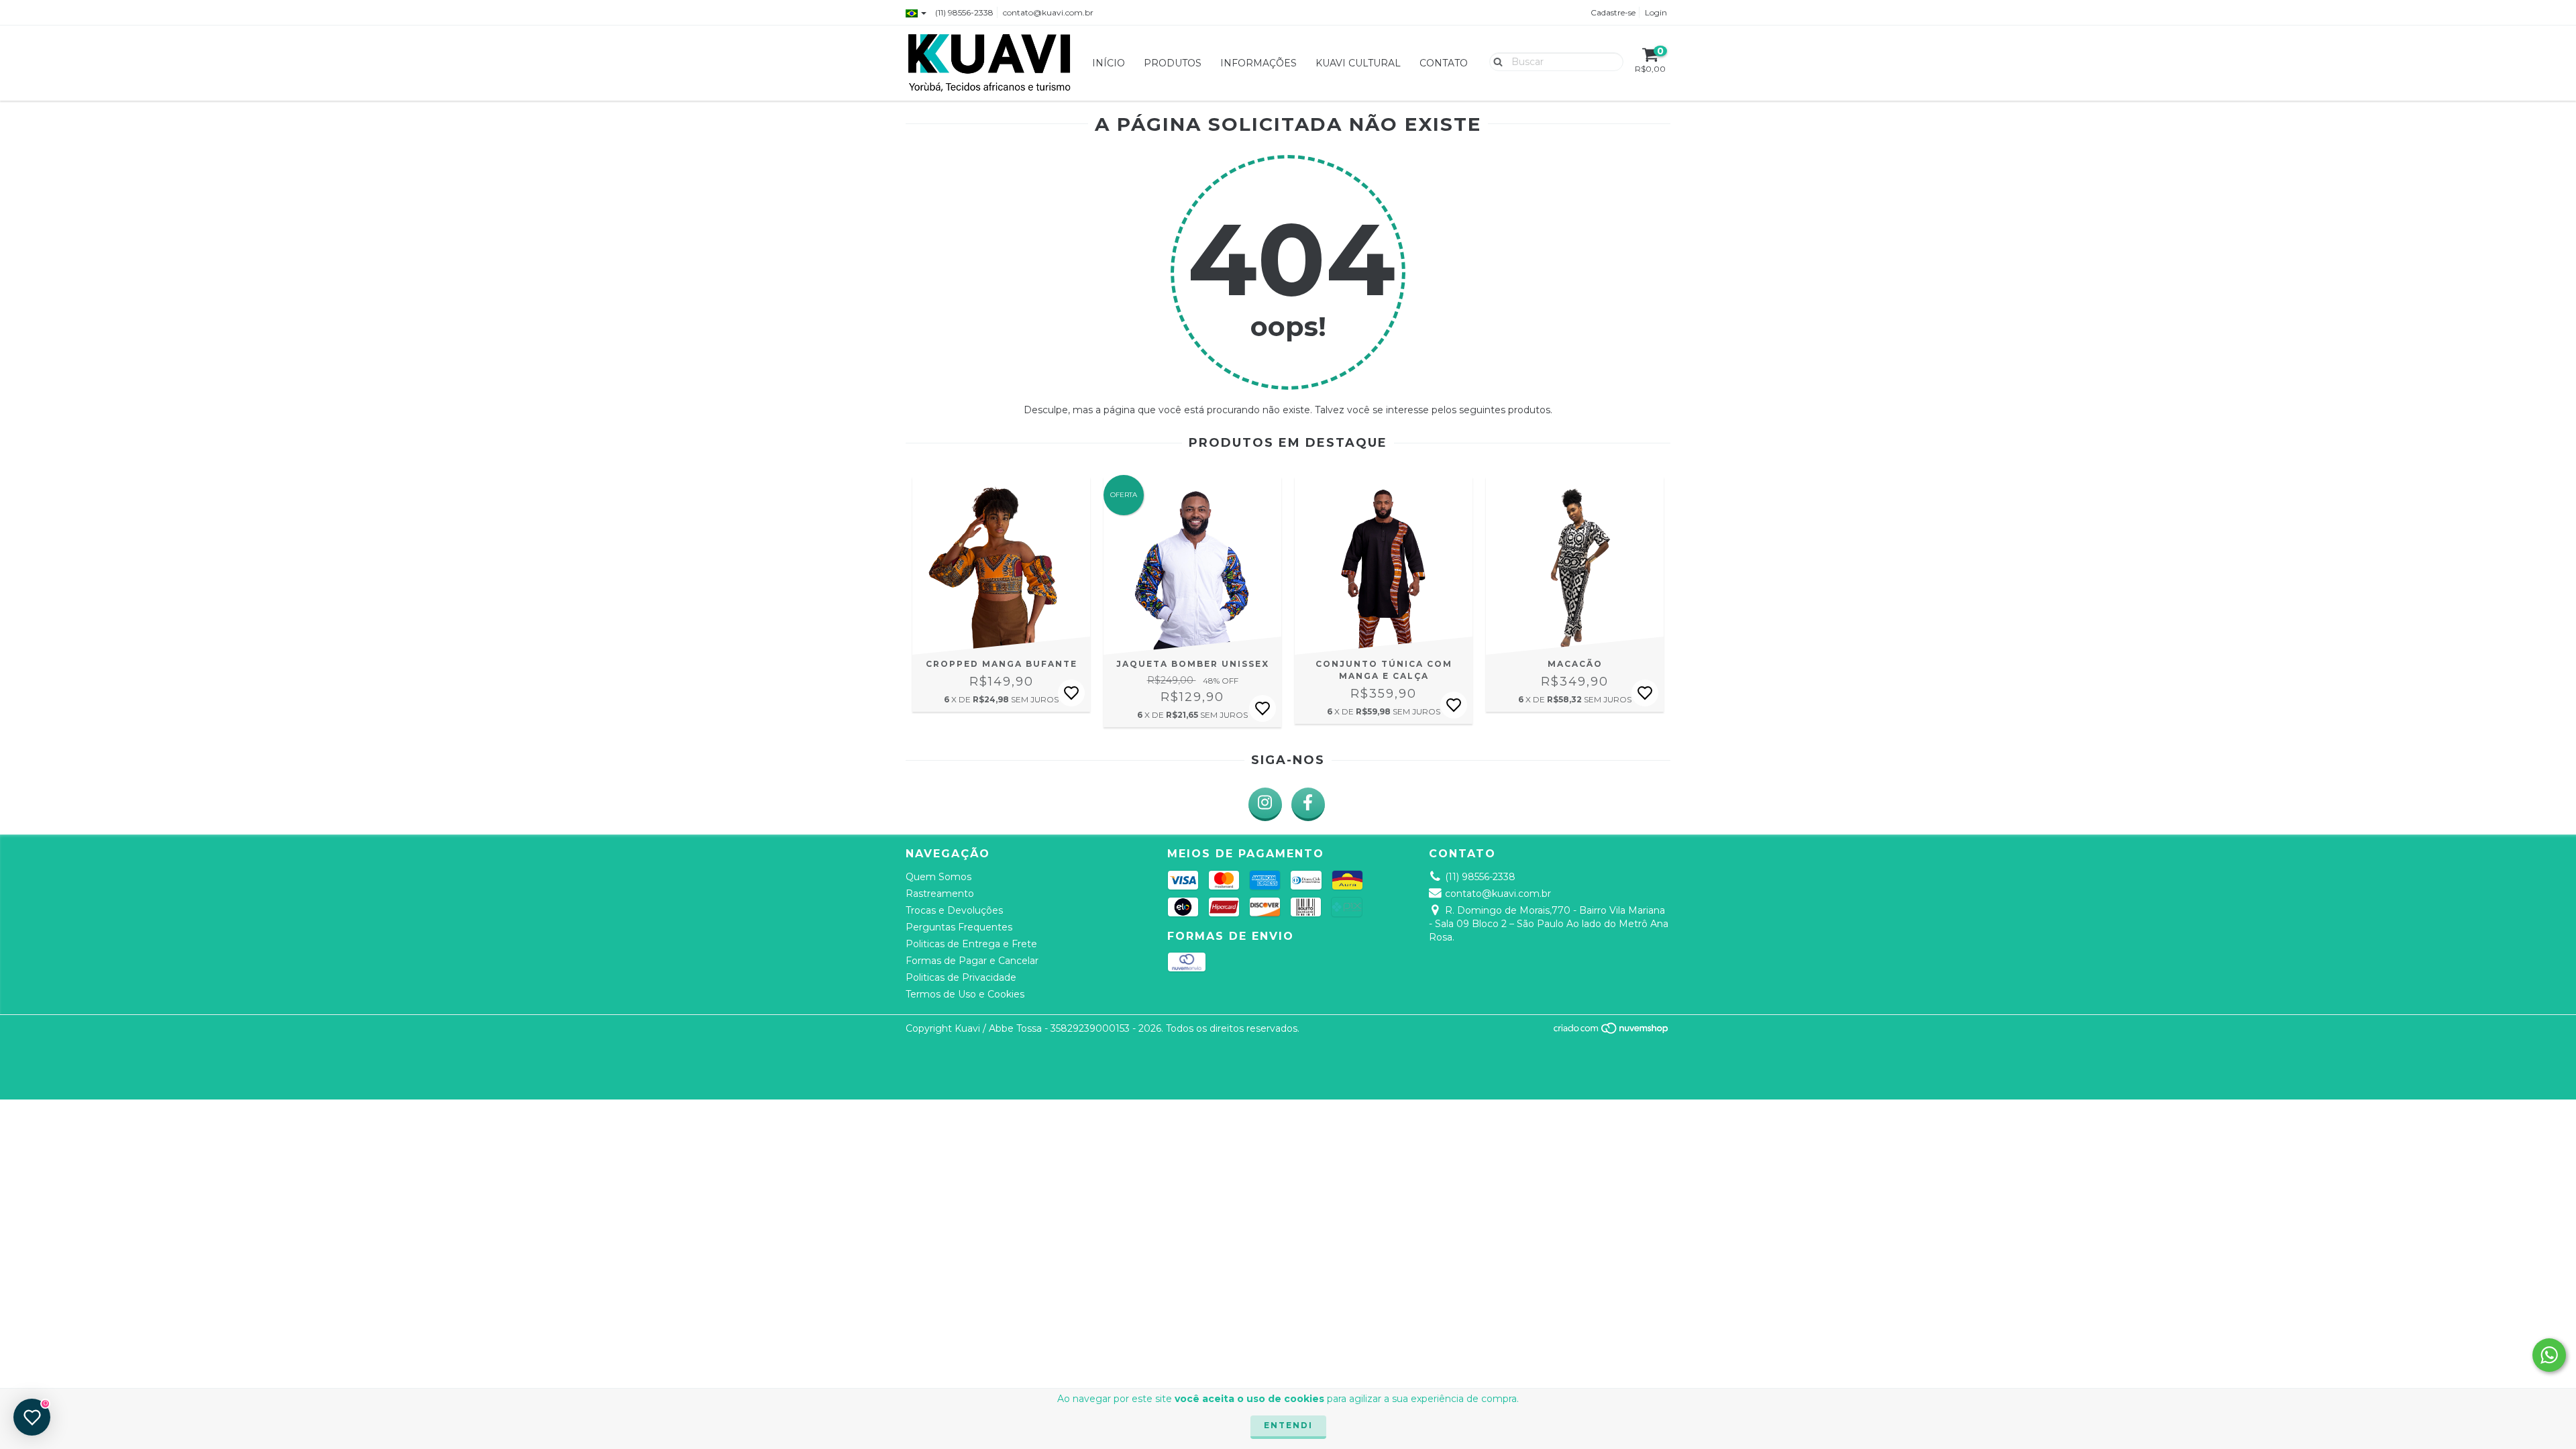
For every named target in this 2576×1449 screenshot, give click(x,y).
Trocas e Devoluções (954, 910)
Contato (1444, 63)
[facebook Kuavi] (1308, 804)
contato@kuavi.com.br (1048, 12)
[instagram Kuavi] (1265, 804)
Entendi (1288, 1425)
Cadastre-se (1613, 12)
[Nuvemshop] (1612, 1031)
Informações (1258, 63)
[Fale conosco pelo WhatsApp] (2549, 1355)
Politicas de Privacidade (961, 977)
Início (1109, 63)
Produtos (1173, 63)
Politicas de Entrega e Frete (971, 944)
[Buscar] (1495, 61)
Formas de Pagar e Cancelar (972, 961)
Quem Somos (938, 877)
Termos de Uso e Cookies (965, 994)
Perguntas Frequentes (959, 927)
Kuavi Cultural (1358, 63)
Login (1656, 12)
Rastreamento (940, 894)
